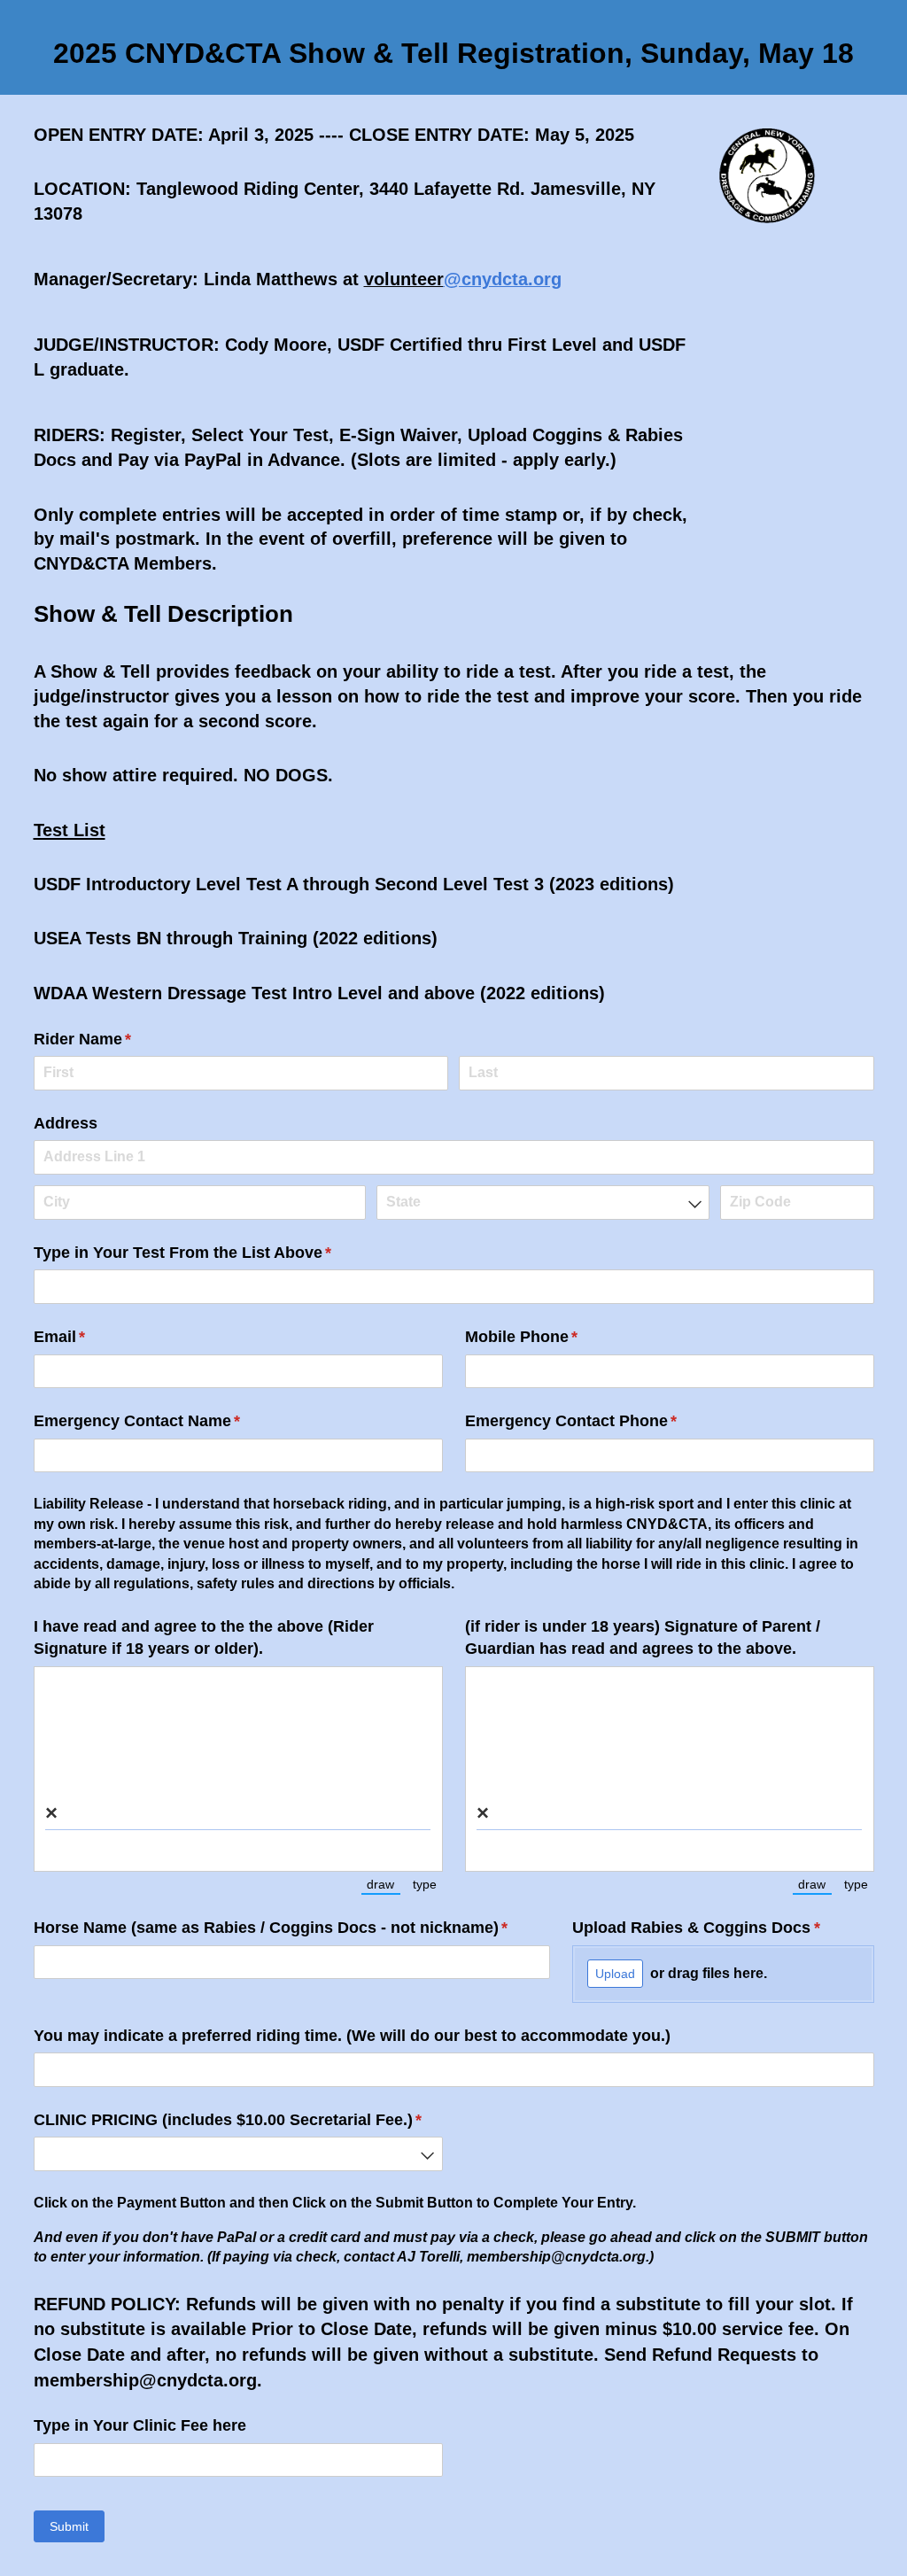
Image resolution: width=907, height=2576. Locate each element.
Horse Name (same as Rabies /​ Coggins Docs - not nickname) (292, 1928)
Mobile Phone (554, 1337)
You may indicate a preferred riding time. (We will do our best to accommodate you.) (352, 2036)
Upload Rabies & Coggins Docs (723, 1928)
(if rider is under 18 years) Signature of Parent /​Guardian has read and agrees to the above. (643, 1637)
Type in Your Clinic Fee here (140, 2425)
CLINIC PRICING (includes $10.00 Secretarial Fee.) (238, 2120)
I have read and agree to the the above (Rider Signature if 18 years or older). (204, 1637)
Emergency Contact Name (170, 1421)
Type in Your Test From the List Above (215, 1253)
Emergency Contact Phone (604, 1421)
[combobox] (543, 1203)
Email (92, 1337)
